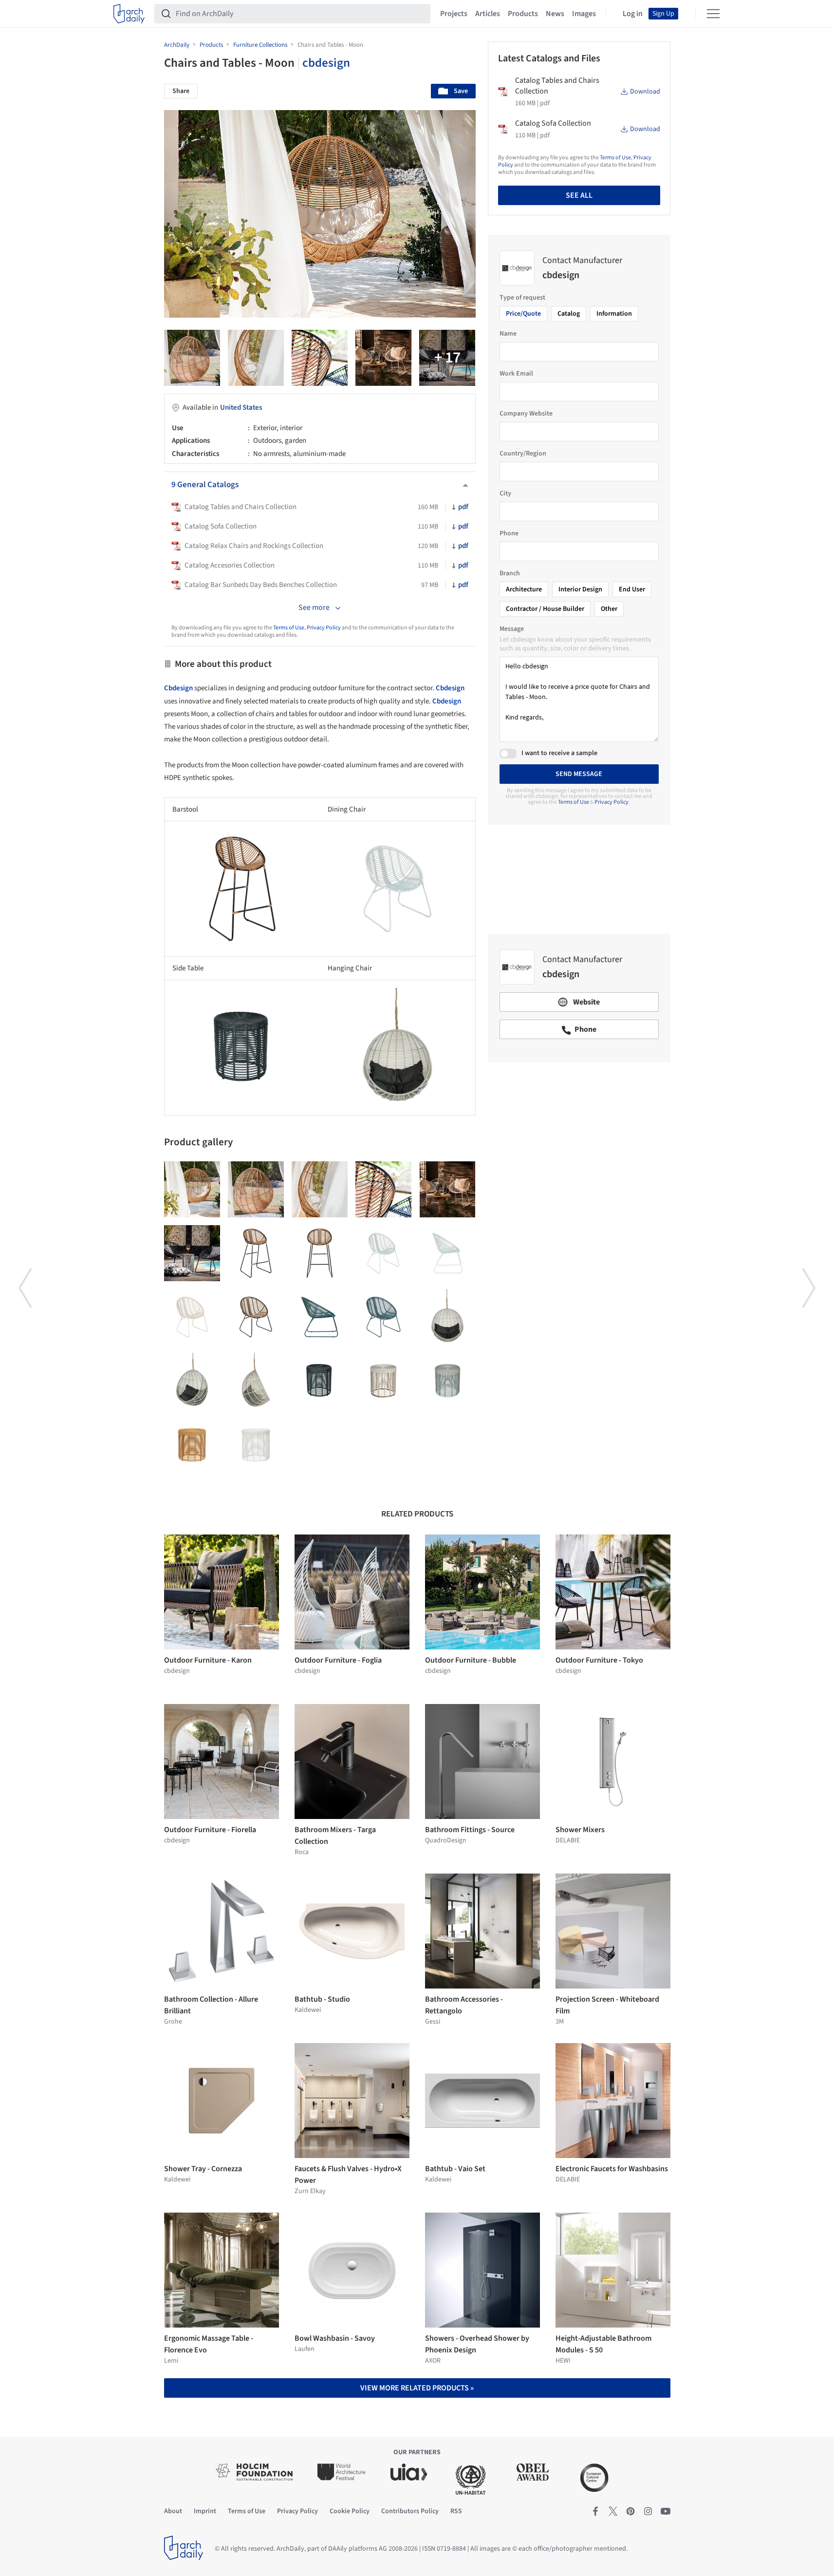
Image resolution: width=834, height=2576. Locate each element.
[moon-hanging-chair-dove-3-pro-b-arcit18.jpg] (256, 1381)
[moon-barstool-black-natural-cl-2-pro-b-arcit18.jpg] (256, 1253)
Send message (579, 774)
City (505, 493)
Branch (510, 573)
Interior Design (580, 589)
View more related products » (417, 2388)
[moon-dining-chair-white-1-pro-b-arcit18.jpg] (383, 1253)
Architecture (524, 589)
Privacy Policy (324, 628)
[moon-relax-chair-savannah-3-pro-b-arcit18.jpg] (320, 1317)
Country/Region (523, 454)
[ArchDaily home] (129, 14)
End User (632, 589)
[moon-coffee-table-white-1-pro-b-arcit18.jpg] (256, 1445)
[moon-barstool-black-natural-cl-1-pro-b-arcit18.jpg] (320, 1253)
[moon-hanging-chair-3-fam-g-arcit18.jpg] (256, 358)
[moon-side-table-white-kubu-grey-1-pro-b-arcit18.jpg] (448, 1381)
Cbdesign (178, 688)
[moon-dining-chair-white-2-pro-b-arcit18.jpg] (448, 1253)
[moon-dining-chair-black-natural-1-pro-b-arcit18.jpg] (256, 1317)
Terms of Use (289, 628)
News (555, 14)
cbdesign (326, 63)
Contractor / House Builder (545, 609)
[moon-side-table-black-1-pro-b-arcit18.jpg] (320, 1381)
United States (241, 407)
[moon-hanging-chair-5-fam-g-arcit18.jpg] (192, 358)
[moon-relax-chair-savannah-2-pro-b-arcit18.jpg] (383, 1317)
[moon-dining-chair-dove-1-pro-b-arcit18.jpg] (192, 1317)
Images (584, 14)
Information (614, 314)
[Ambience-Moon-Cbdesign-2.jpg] (383, 358)
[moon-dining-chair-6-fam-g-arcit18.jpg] (320, 358)
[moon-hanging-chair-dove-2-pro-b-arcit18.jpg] (192, 1381)
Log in (633, 14)
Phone (509, 533)
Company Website (526, 414)
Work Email (516, 374)
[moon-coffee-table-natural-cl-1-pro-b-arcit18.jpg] (192, 1445)
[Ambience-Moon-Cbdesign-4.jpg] (447, 358)
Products (523, 14)
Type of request (522, 298)
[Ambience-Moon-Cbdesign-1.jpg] (192, 1253)
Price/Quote (523, 314)
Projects (454, 14)
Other (609, 609)
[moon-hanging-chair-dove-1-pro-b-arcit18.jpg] (448, 1317)
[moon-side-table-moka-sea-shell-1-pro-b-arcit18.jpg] (383, 1381)
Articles (488, 14)
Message (512, 629)
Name (508, 334)
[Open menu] (713, 14)
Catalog (569, 314)
